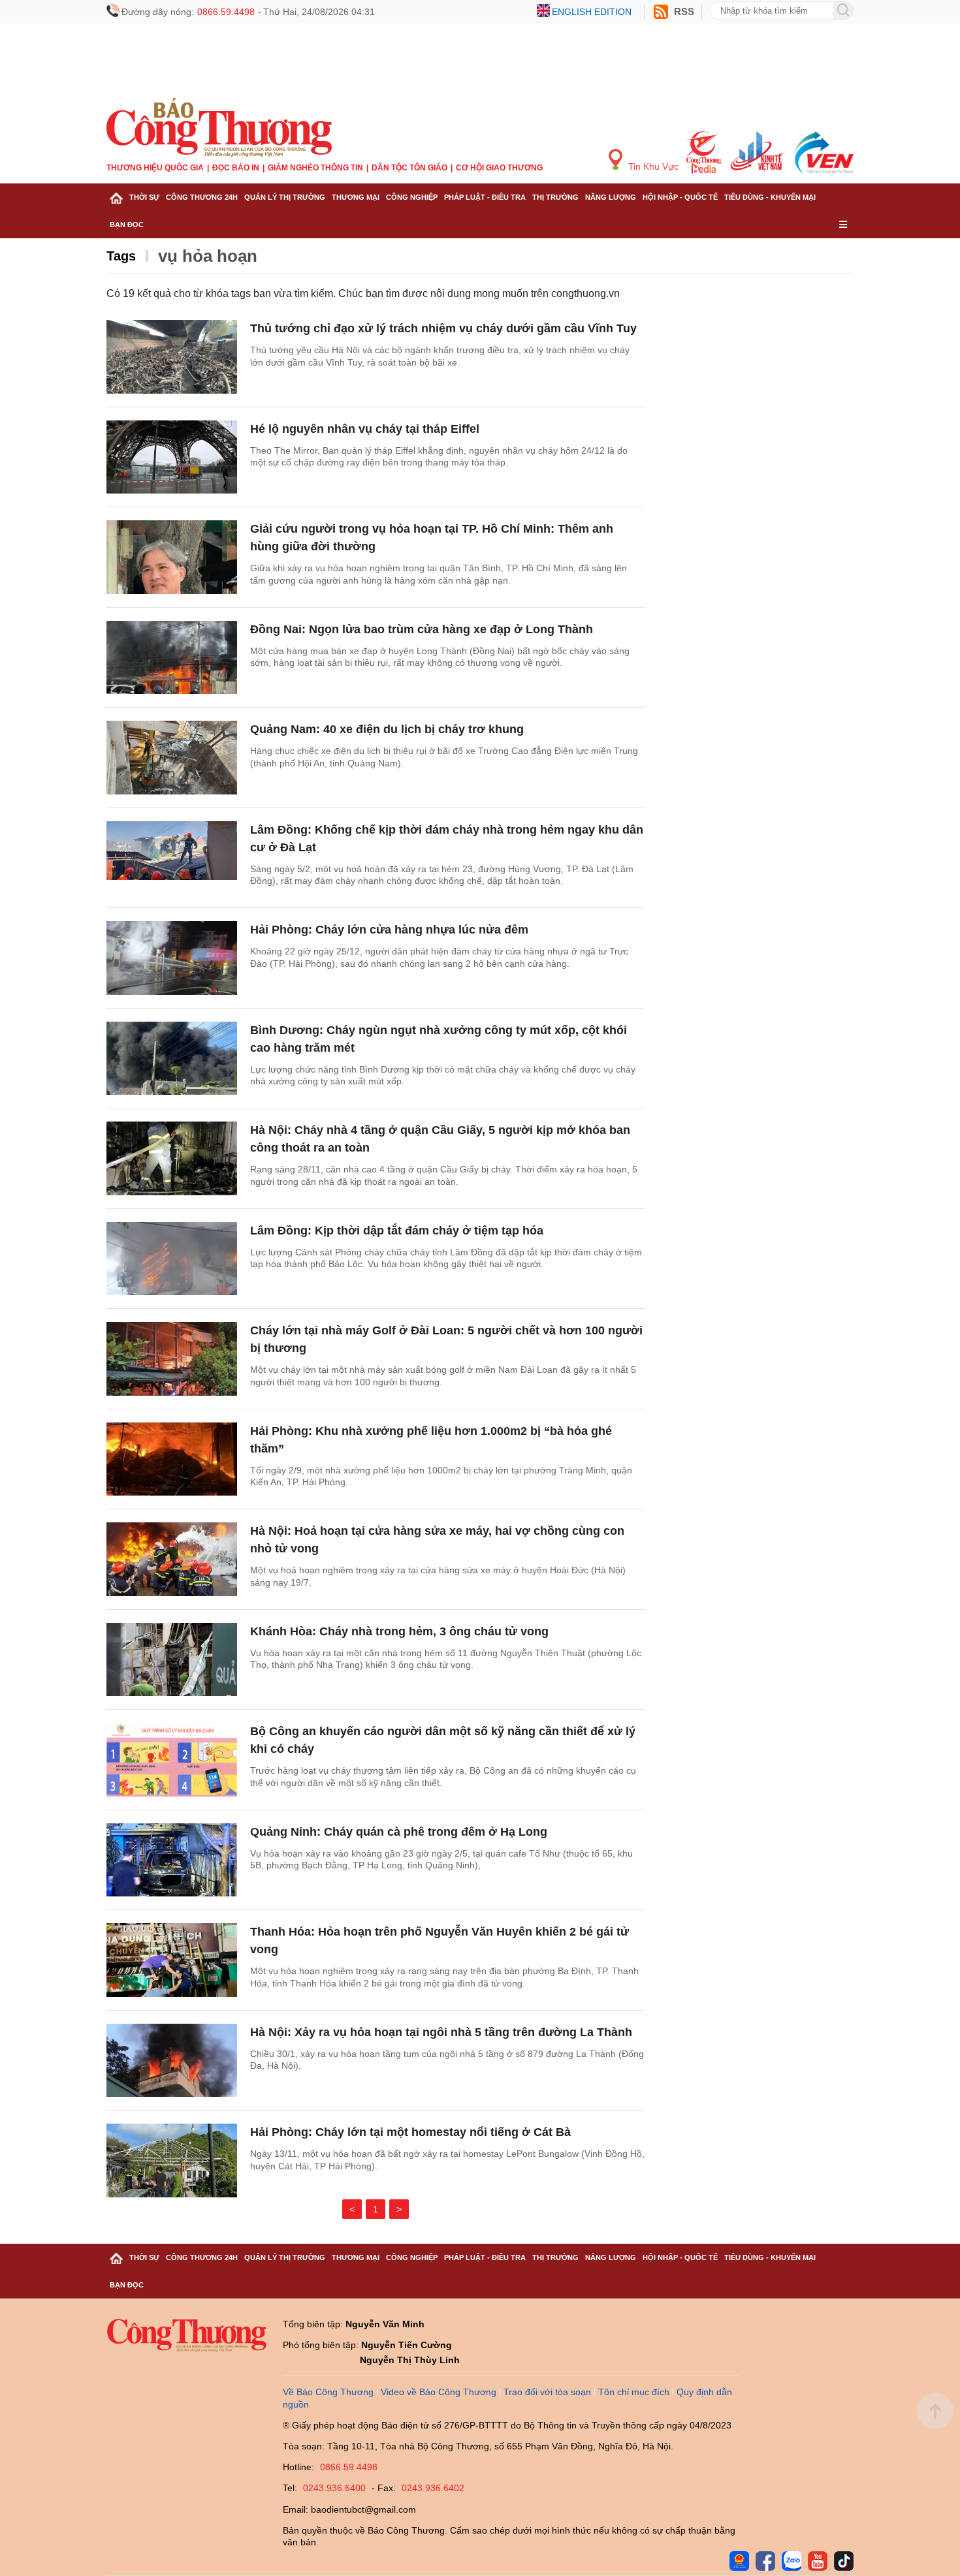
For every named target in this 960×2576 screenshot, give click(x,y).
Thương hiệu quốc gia (155, 168)
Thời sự (144, 197)
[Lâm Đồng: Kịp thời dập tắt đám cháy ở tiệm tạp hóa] (172, 1259)
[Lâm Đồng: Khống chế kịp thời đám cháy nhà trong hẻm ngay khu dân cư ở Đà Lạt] (172, 858)
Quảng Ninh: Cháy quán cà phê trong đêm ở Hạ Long (399, 1832)
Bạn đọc (127, 225)
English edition (592, 12)
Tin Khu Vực (652, 166)
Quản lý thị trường (285, 197)
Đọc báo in (236, 168)
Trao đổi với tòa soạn (547, 2392)
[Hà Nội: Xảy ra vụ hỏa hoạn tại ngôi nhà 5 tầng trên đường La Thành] (172, 2061)
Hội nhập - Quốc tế (680, 197)
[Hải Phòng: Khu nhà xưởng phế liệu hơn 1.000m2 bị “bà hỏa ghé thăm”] (172, 1459)
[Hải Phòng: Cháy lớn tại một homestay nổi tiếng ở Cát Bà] (172, 2160)
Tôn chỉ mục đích (634, 2392)
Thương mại (356, 197)
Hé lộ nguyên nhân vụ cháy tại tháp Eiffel (365, 429)
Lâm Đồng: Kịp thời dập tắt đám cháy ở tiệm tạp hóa (397, 1231)
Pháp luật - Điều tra (485, 197)
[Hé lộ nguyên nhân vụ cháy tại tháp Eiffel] (172, 457)
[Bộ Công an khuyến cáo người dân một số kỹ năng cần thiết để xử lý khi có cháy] (172, 1760)
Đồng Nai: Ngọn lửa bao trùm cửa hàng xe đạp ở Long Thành (422, 629)
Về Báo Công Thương (328, 2392)
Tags (121, 256)
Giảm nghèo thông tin (315, 168)
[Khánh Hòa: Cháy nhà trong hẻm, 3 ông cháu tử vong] (172, 1660)
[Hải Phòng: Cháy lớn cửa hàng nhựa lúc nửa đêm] (172, 958)
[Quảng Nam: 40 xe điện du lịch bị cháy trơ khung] (172, 758)
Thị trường (555, 197)
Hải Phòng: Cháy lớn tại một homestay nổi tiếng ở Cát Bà (410, 2132)
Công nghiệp (412, 197)
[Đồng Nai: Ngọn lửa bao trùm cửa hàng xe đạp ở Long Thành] (172, 658)
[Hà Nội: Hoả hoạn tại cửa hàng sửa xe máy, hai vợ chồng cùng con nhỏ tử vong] (172, 1559)
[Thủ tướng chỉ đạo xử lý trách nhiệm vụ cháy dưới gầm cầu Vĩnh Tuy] (172, 357)
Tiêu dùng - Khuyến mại (770, 197)
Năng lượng (611, 197)
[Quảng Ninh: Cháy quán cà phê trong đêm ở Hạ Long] (172, 1860)
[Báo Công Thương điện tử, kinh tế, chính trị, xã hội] (219, 127)
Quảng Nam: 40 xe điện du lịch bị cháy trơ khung (387, 729)
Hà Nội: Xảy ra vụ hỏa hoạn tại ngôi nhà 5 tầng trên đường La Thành (441, 2032)
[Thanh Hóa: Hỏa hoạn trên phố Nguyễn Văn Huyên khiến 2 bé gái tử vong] (172, 1960)
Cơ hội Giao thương (499, 168)
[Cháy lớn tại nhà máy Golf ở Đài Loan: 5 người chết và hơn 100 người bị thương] (172, 1359)
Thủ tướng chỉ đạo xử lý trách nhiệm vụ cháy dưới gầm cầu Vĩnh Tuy (443, 328)
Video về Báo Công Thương (439, 2392)
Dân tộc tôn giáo (409, 168)
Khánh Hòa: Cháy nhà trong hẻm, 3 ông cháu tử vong (399, 1631)
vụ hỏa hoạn (208, 256)
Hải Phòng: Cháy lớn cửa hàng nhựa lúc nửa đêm (389, 930)
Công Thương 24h (202, 197)
